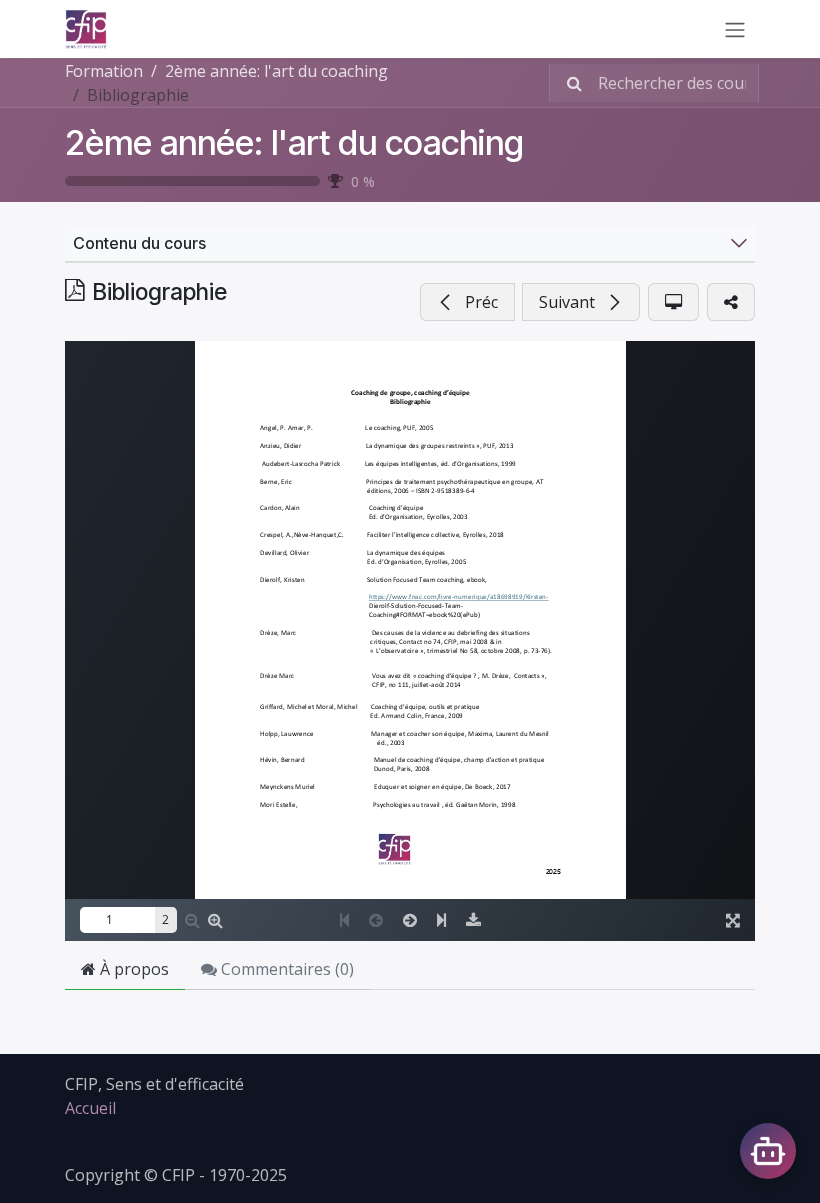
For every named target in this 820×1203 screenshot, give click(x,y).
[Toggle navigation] (735, 29)
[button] (467, 302)
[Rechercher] (568, 83)
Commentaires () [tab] (285, 969)
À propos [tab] (132, 969)
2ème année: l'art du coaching (294, 142)
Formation (104, 71)
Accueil (90, 1108)
